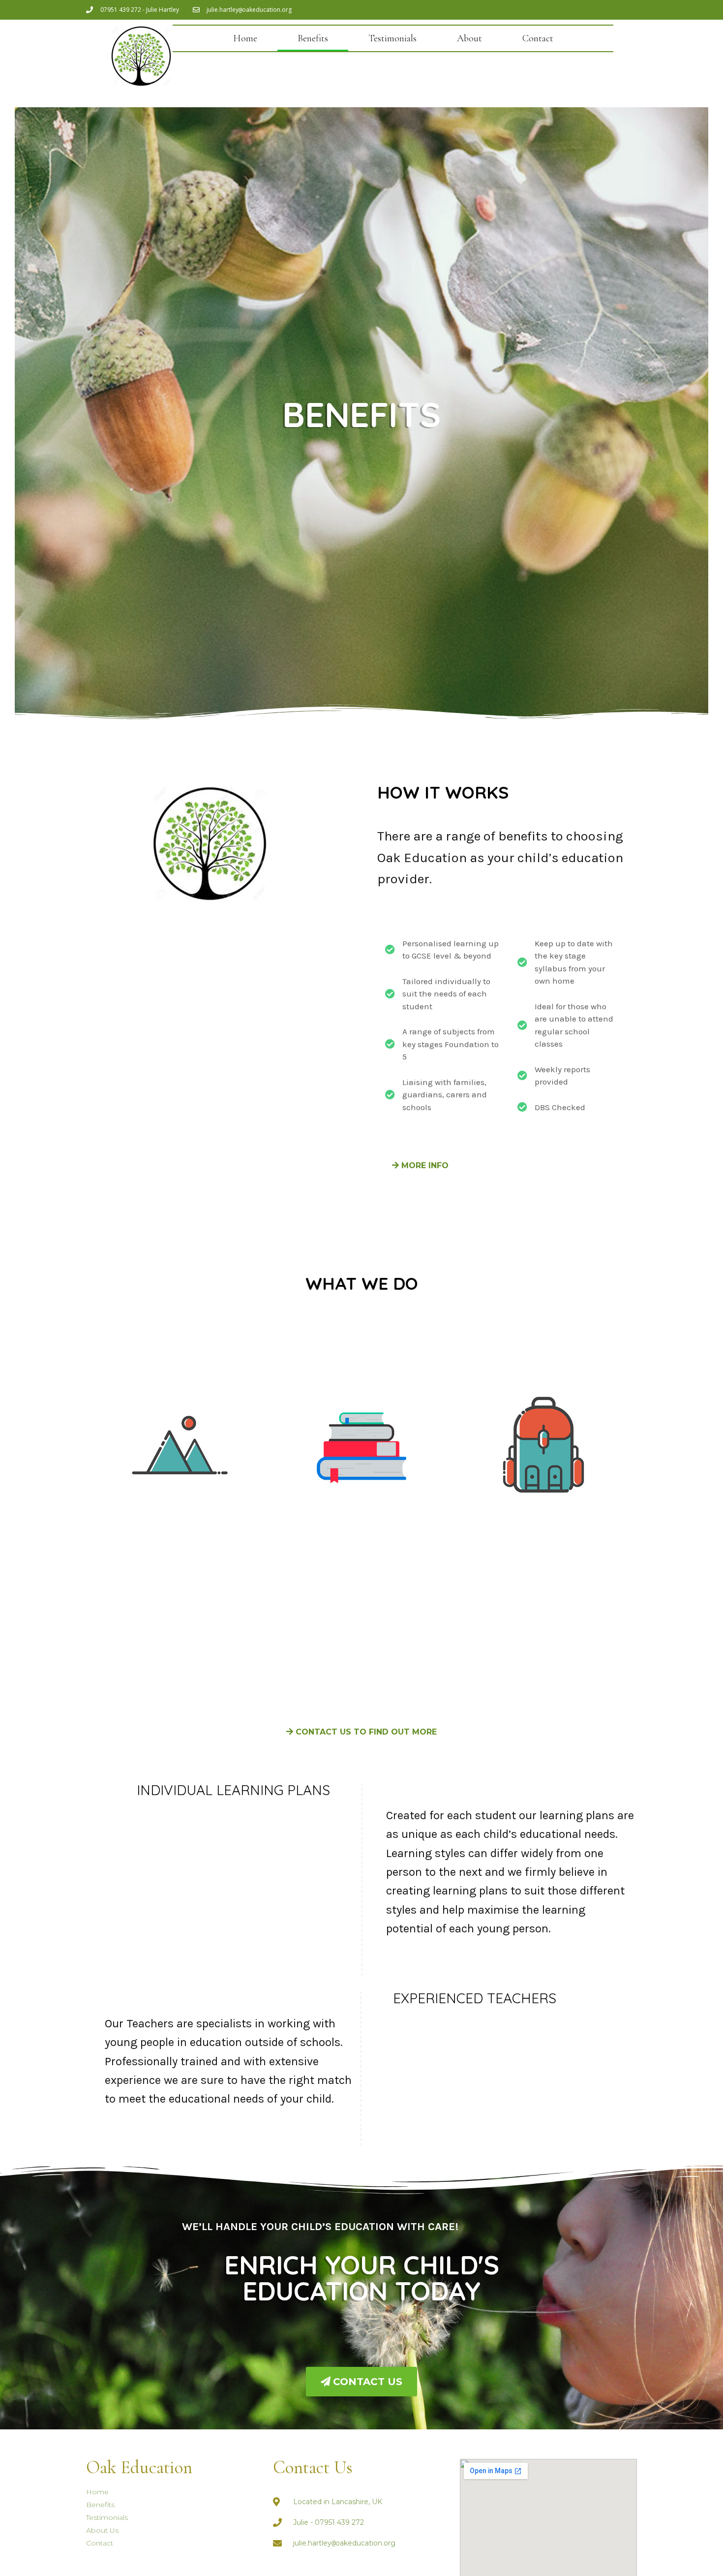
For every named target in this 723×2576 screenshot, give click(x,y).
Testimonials (392, 38)
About (469, 38)
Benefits (313, 38)
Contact (538, 38)
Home (245, 38)
